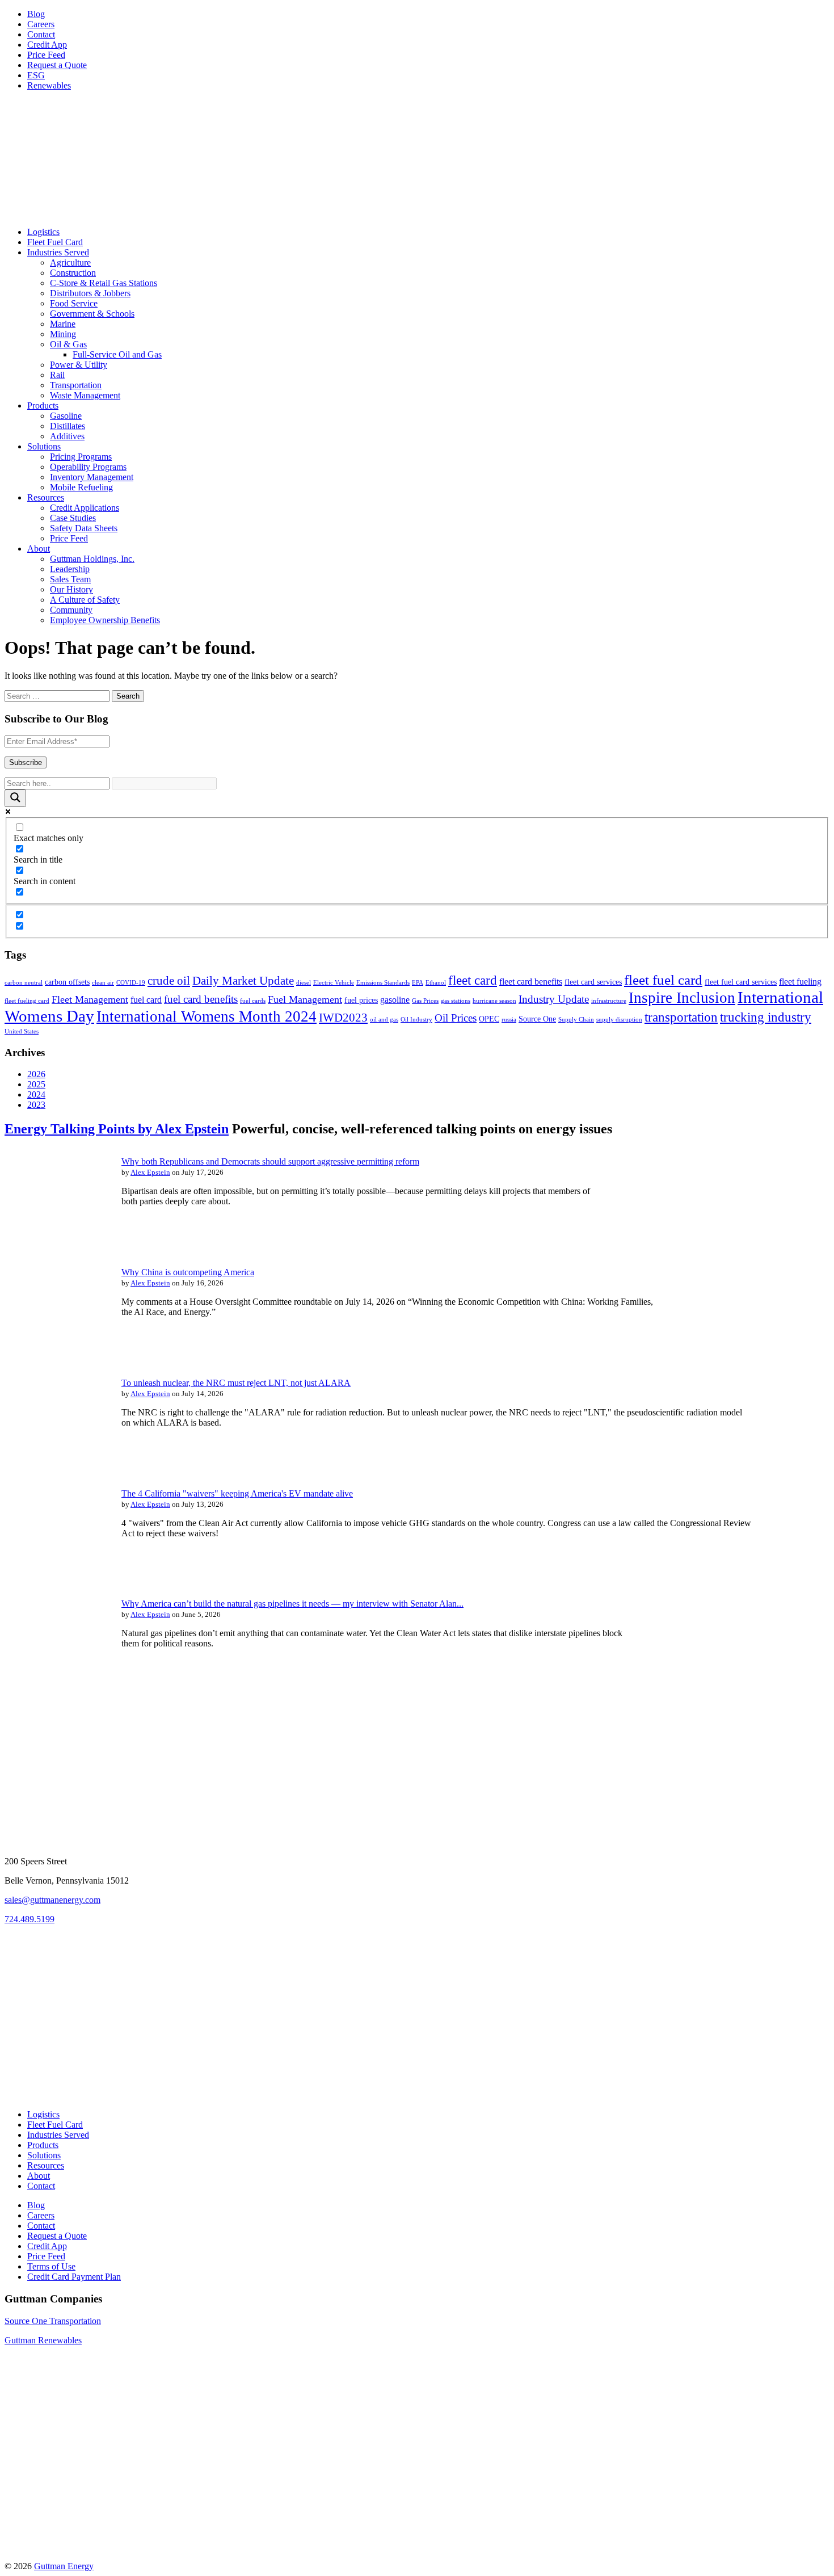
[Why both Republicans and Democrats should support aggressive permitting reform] (56, 1241)
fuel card (146, 1000)
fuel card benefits (201, 999)
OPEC (489, 1019)
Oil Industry (416, 1020)
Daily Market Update (243, 981)
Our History (71, 589)
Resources (46, 497)
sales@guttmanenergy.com (52, 1900)
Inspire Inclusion (682, 998)
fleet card (473, 980)
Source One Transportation (53, 2321)
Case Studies (73, 518)
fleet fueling (800, 982)
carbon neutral (24, 983)
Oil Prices (456, 1018)
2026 (36, 1074)
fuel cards (253, 1001)
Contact (41, 34)
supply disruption (619, 1020)
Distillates (68, 426)
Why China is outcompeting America (188, 1272)
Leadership (70, 569)
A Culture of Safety (85, 600)
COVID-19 (131, 983)
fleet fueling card (27, 1001)
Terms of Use (51, 2266)
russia (509, 1020)
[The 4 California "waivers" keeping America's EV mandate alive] (56, 1573)
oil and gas (384, 1020)
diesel (304, 983)
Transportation (76, 385)
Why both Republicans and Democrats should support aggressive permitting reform (270, 1161)
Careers (41, 24)
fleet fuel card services (741, 982)
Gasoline (66, 416)
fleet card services (593, 982)
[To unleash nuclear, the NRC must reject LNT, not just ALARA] (56, 1463)
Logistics (43, 232)
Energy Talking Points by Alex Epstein (117, 1129)
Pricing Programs (81, 457)
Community (71, 610)
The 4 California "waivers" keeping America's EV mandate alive (237, 1493)
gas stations (456, 1001)
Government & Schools (92, 314)
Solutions (44, 446)
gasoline (395, 1000)
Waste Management (85, 395)
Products (43, 405)
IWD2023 (343, 1018)
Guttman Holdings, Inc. (92, 559)
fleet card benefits (531, 982)
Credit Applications (85, 508)
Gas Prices (425, 1001)
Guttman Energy (64, 2566)
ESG (36, 75)
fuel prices (361, 1000)
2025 (36, 1084)
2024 (36, 1094)
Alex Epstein (150, 1172)
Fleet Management (90, 999)
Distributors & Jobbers (90, 293)
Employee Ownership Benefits (105, 620)
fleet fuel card (663, 980)
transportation (681, 1017)
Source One (537, 1019)
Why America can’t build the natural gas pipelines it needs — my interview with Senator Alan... (292, 1604)
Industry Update (554, 999)
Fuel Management (305, 999)
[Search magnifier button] (15, 798)
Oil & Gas (68, 344)
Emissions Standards (383, 983)
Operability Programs (88, 467)
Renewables (49, 85)
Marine (63, 324)
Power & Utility (79, 365)
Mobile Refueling (81, 487)
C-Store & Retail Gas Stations (104, 283)
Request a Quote (57, 65)
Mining (63, 334)
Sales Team (70, 579)
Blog (36, 14)
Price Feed (46, 55)
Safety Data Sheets (84, 528)
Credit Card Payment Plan (74, 2277)
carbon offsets (67, 982)
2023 (36, 1105)
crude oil (169, 981)
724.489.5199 (30, 1919)
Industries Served (58, 252)
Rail (57, 375)
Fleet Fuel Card (55, 242)
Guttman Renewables (43, 2340)
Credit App (47, 45)
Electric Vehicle (334, 983)
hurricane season (494, 1001)
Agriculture (70, 262)
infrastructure (609, 1001)
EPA (418, 983)
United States (22, 1031)
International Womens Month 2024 (207, 1016)
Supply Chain (576, 1020)
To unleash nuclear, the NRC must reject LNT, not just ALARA (236, 1383)
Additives (67, 436)
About (39, 549)
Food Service (74, 303)
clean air (103, 983)
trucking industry (766, 1017)
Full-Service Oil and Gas (117, 354)
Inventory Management (92, 477)
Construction (73, 273)
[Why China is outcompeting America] (56, 1352)
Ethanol (436, 983)
